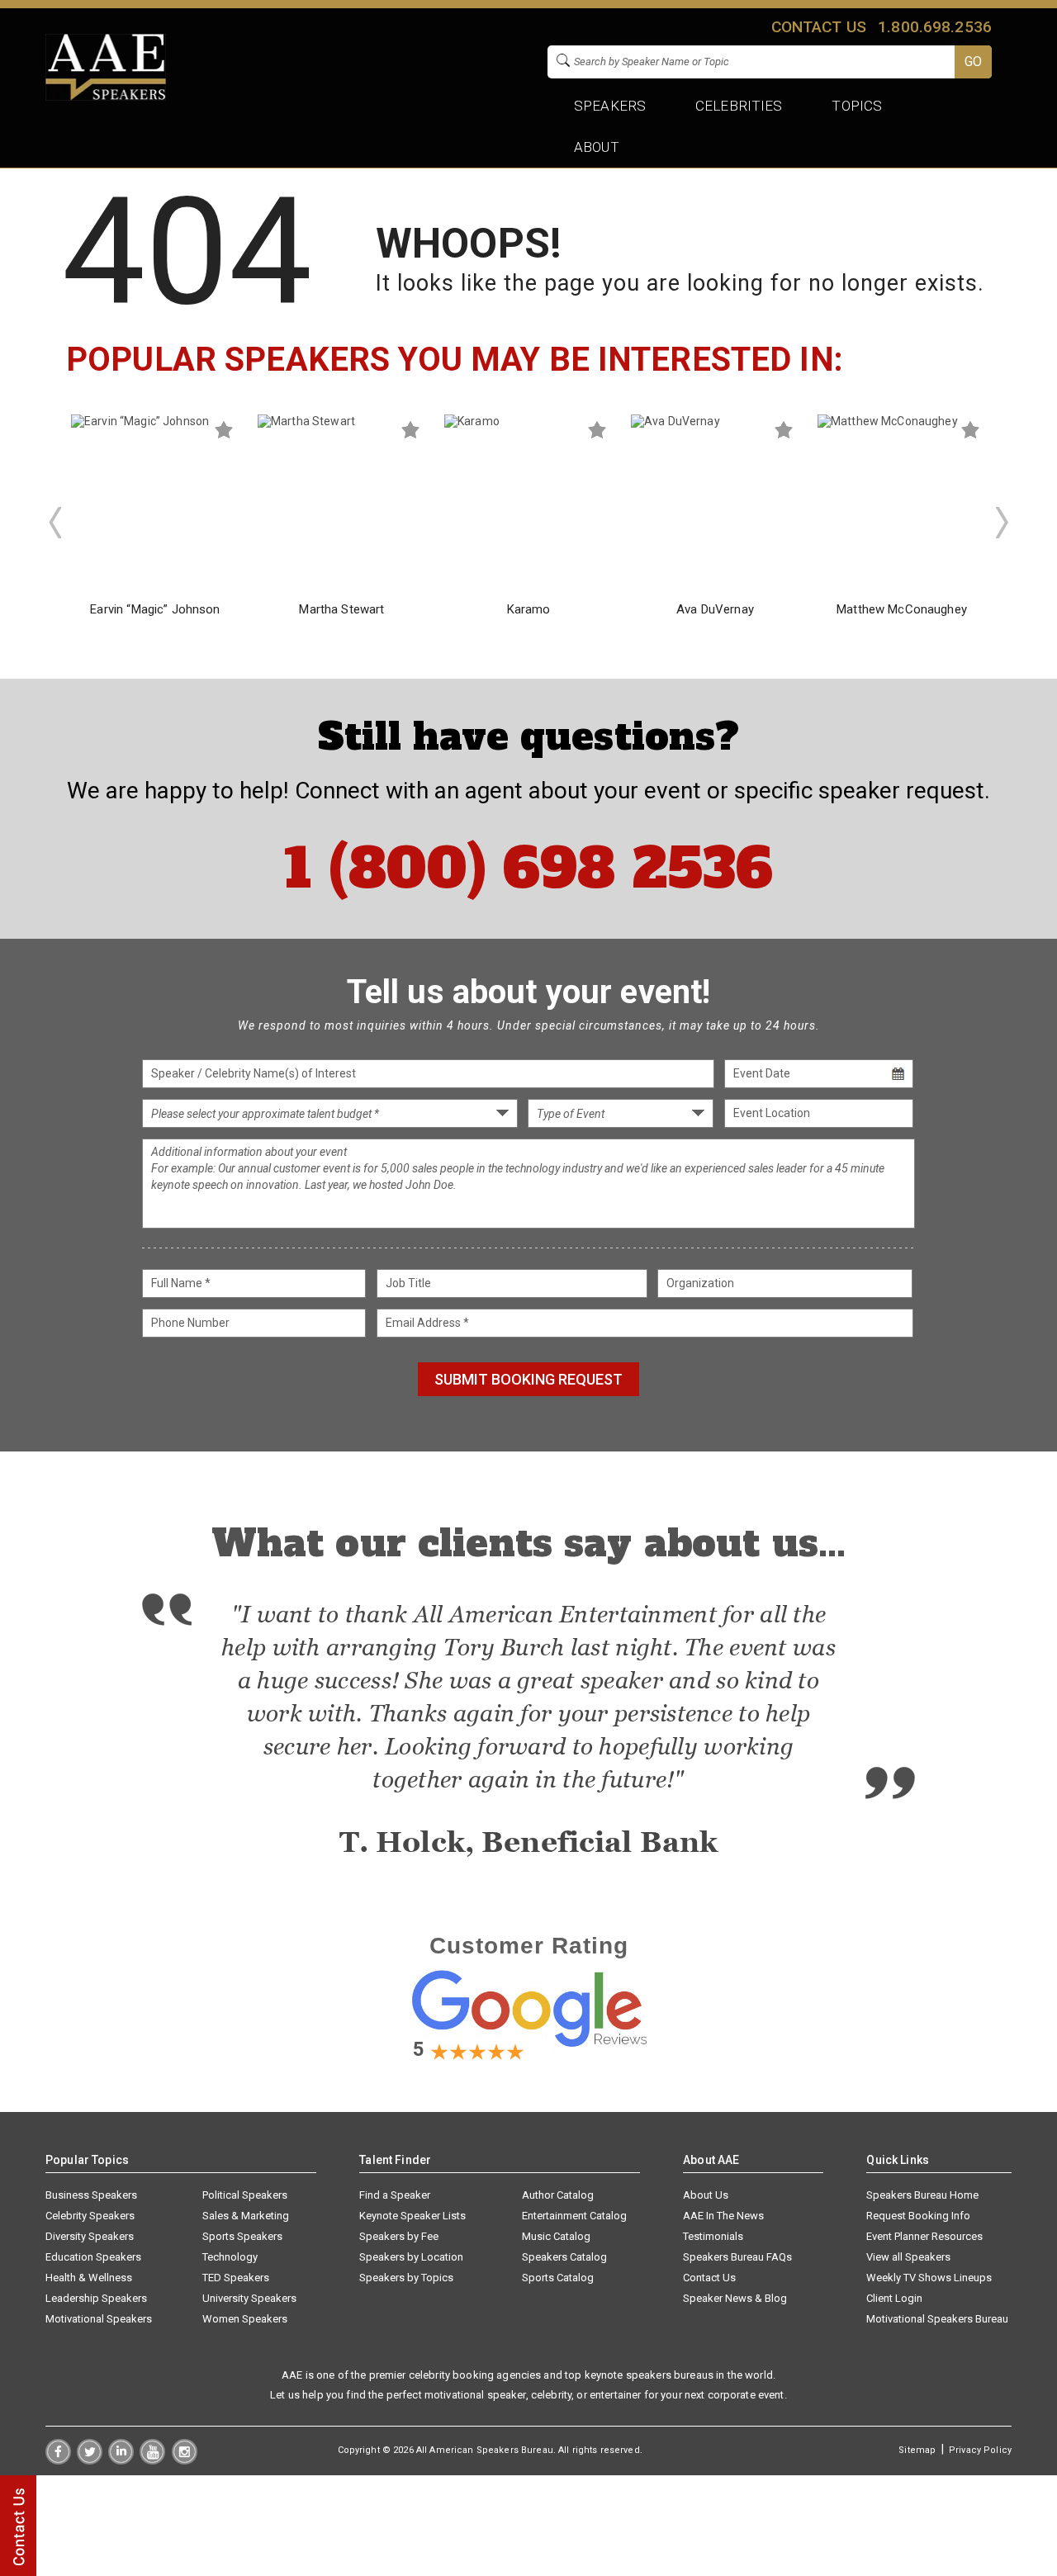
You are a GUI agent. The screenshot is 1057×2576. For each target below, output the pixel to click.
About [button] (597, 147)
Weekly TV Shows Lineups (929, 2278)
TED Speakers (236, 2278)
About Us (706, 2195)
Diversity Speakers (90, 2236)
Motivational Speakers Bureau (937, 2319)
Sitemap (917, 2450)
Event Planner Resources (924, 2236)
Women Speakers (245, 2319)
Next (1002, 523)
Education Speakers (93, 2257)
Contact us (818, 27)
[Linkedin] (121, 2460)
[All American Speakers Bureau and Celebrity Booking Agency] (106, 97)
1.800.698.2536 (935, 27)
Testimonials (713, 2236)
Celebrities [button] (739, 106)
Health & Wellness (89, 2278)
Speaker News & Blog (735, 2298)
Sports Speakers (242, 2236)
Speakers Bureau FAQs (737, 2257)
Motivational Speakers (99, 2319)
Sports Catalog (558, 2278)
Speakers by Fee (399, 2236)
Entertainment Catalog (574, 2216)
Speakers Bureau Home (922, 2195)
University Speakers (249, 2298)
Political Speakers (245, 2195)
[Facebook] (58, 2460)
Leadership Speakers (96, 2298)
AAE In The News (723, 2216)
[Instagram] (185, 2460)
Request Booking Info (918, 2216)
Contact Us (709, 2278)
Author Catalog (558, 2195)
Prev (55, 523)
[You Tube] (152, 2460)
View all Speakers (908, 2257)
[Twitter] (90, 2460)
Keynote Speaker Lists (412, 2216)
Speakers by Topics (406, 2278)
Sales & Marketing (246, 2216)
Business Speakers (91, 2195)
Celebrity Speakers (90, 2216)
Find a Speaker (395, 2195)
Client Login (894, 2298)
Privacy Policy (980, 2450)
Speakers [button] (610, 106)
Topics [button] (858, 106)
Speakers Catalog (564, 2257)
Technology (230, 2257)
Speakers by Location (411, 2257)
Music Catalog (556, 2236)
